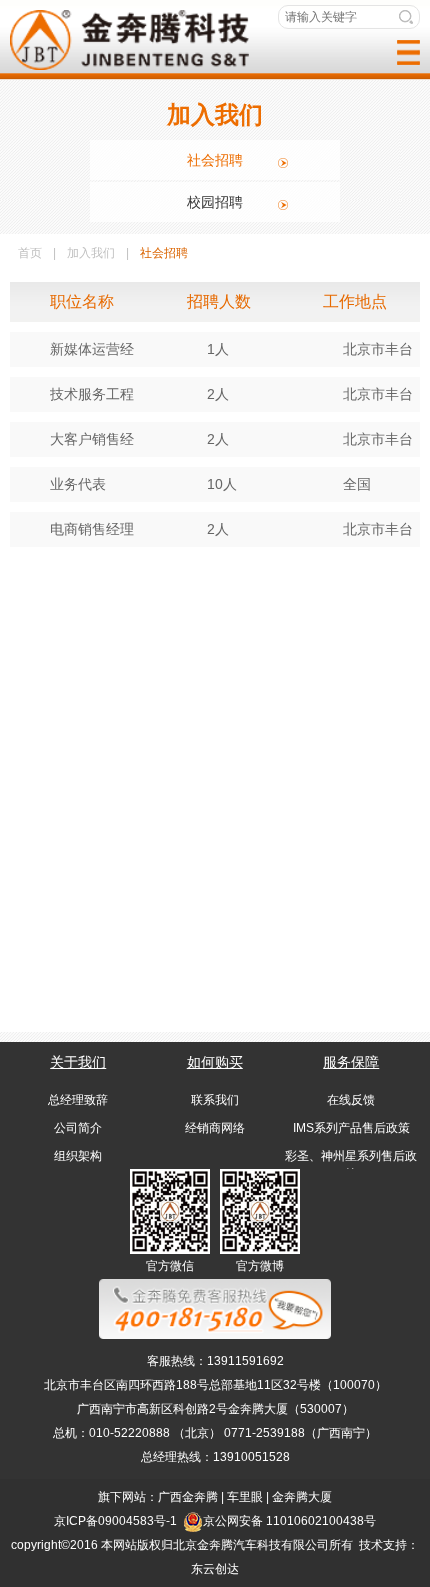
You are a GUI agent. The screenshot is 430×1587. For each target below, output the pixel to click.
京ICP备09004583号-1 (115, 1521)
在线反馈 (351, 1100)
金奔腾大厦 (302, 1497)
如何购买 (215, 1062)
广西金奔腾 (188, 1497)
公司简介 (78, 1128)
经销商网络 (215, 1128)
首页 (30, 253)
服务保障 (351, 1062)
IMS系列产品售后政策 (351, 1128)
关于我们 (78, 1062)
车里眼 (245, 1497)
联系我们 (215, 1100)
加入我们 (91, 253)
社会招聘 (215, 160)
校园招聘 (215, 202)
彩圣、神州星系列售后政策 (351, 1165)
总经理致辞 (78, 1100)
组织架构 (78, 1156)
